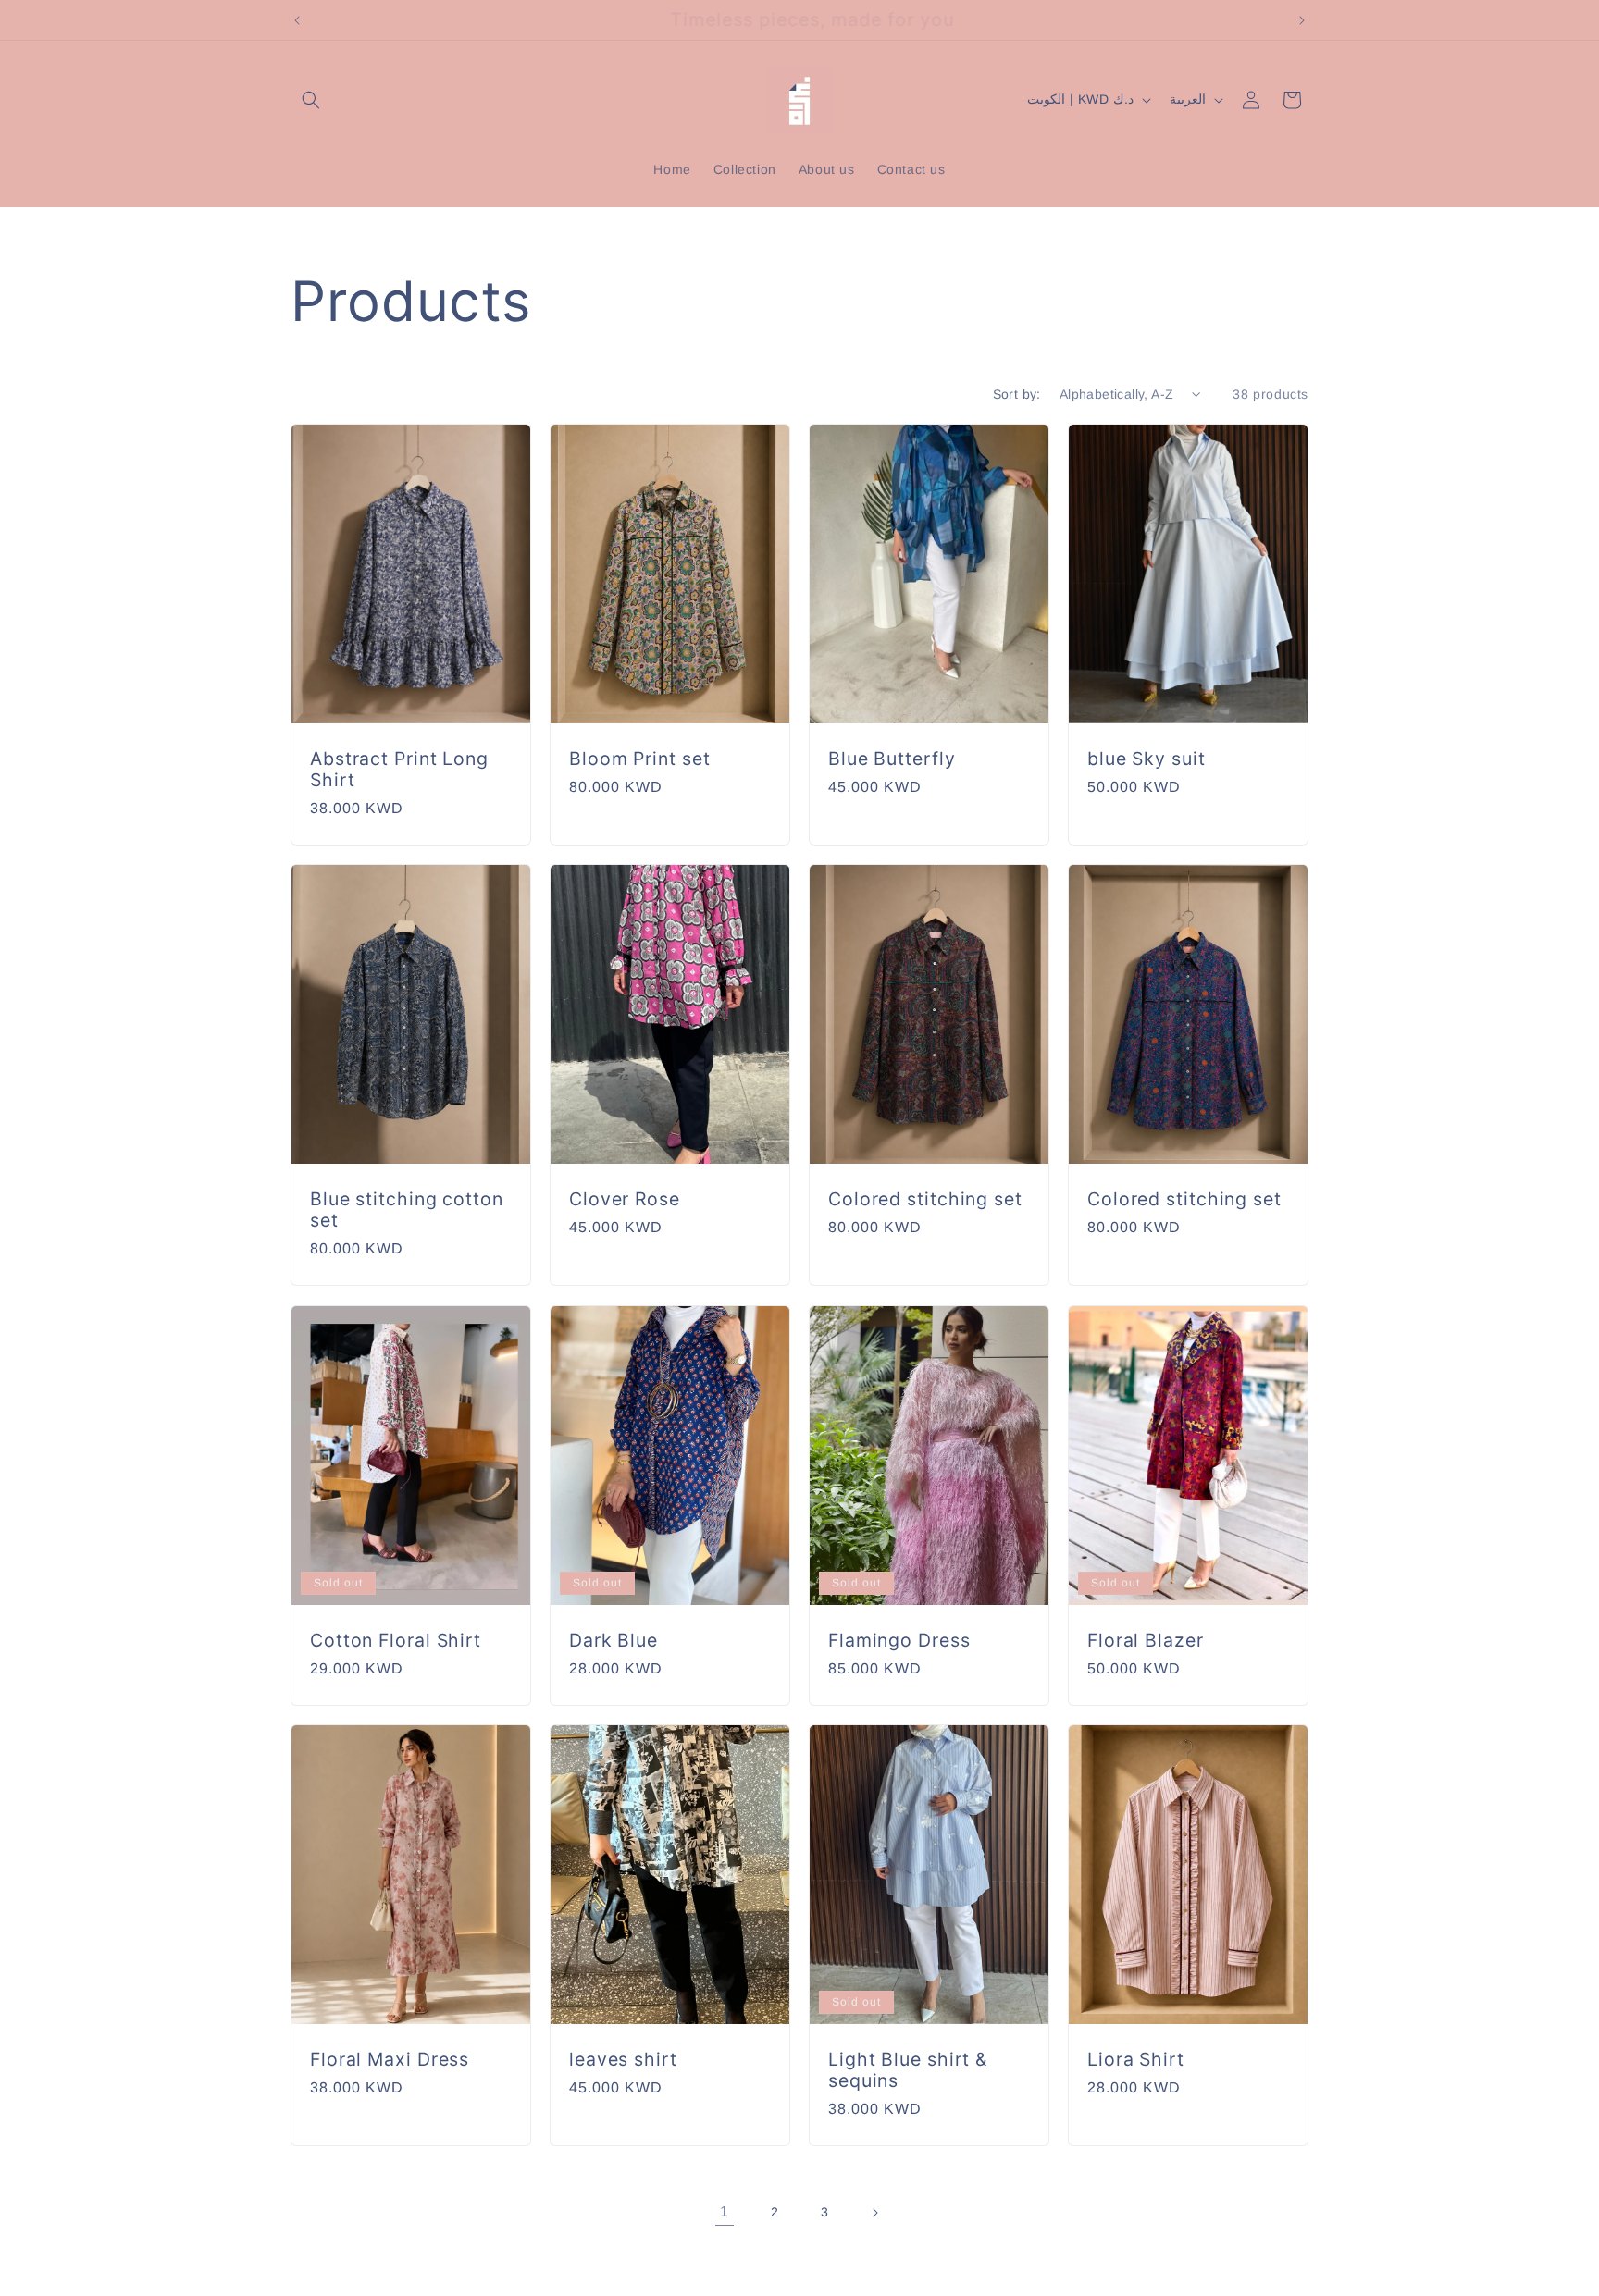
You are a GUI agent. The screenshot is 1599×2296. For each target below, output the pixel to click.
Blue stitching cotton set (407, 1210)
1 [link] (725, 2211)
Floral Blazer (1146, 1640)
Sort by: (1017, 394)
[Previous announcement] (297, 20)
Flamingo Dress (899, 1640)
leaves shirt (623, 2059)
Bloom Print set (640, 759)
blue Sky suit (1147, 759)
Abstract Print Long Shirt (399, 770)
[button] (311, 100)
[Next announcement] (1302, 20)
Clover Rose (625, 1199)
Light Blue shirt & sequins (908, 2069)
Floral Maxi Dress (390, 2059)
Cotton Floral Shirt (396, 1640)
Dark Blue (614, 1640)
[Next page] (874, 2213)
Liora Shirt (1136, 2059)
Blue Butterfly (892, 759)
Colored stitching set (925, 1199)
